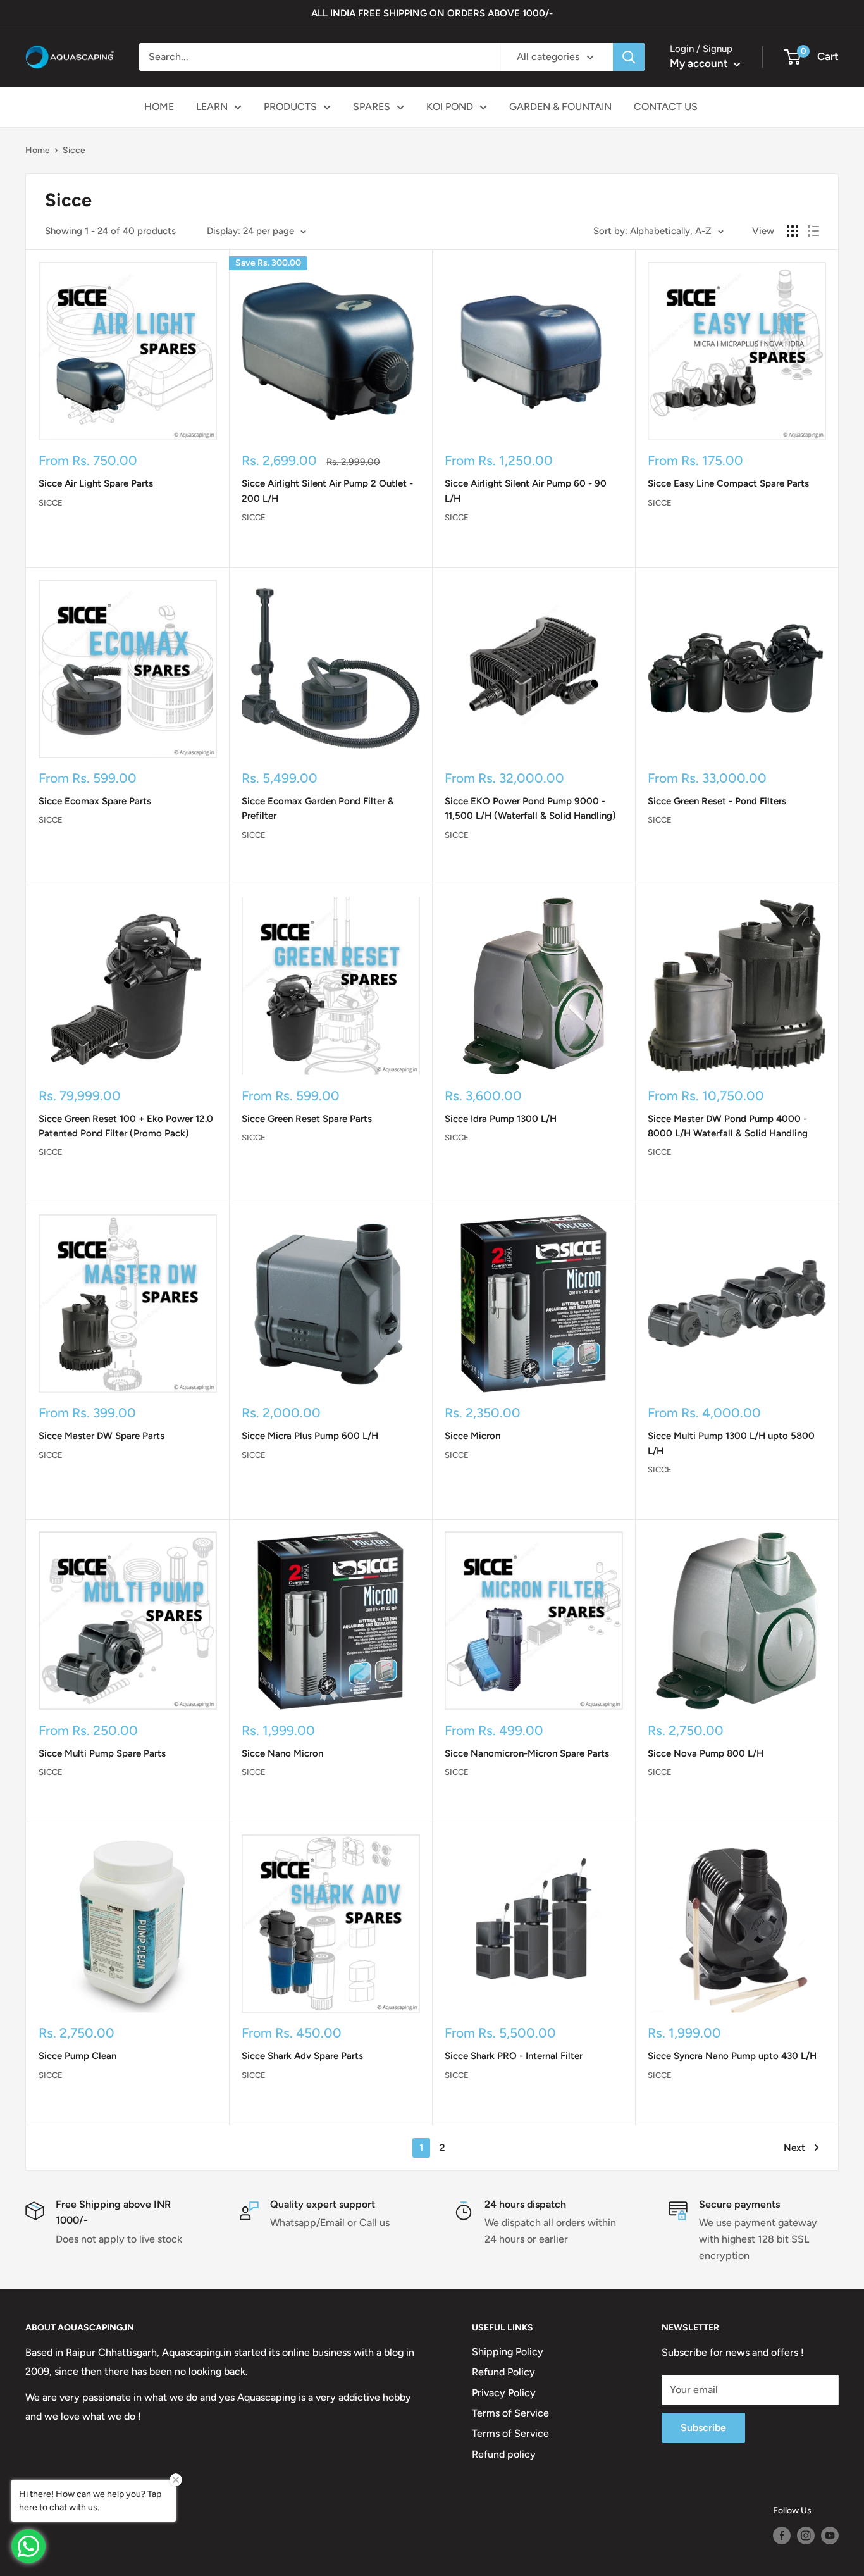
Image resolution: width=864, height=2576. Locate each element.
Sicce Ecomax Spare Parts (95, 801)
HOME (159, 107)
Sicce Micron (472, 1436)
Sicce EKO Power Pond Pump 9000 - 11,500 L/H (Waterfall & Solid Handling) (530, 808)
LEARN (212, 107)
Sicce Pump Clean (77, 2056)
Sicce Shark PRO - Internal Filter (514, 2056)
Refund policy (504, 2454)
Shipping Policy (508, 2352)
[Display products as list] (813, 231)
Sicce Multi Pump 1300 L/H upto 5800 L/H (731, 1443)
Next (794, 2148)
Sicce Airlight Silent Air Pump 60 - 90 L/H (526, 491)
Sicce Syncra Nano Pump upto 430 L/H (732, 2056)
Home (38, 150)
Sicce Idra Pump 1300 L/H (501, 1119)
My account (700, 63)
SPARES (372, 107)
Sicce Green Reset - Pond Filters (717, 801)
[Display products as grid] (793, 231)
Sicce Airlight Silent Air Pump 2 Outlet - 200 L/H (327, 491)
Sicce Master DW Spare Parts (102, 1436)
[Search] (629, 57)
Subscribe (703, 2428)
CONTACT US (666, 107)
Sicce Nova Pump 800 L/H (706, 1753)
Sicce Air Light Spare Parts (96, 483)
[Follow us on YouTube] (830, 2536)
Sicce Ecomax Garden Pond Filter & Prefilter (318, 808)
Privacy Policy (504, 2393)
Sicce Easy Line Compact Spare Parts (728, 483)
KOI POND (450, 107)
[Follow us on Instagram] (806, 2536)
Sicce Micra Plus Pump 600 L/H (310, 1436)
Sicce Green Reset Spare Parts (307, 1119)
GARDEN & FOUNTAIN (560, 107)
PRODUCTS (290, 107)
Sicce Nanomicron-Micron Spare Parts (527, 1753)
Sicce (51, 503)
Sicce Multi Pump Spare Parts (102, 1753)
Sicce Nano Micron (282, 1753)
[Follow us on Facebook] (782, 2536)
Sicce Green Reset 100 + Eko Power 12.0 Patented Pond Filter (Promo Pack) (126, 1126)
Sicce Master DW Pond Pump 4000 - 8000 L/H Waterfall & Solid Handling (728, 1126)
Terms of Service (510, 2413)
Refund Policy (503, 2372)
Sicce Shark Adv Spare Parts (302, 2056)
